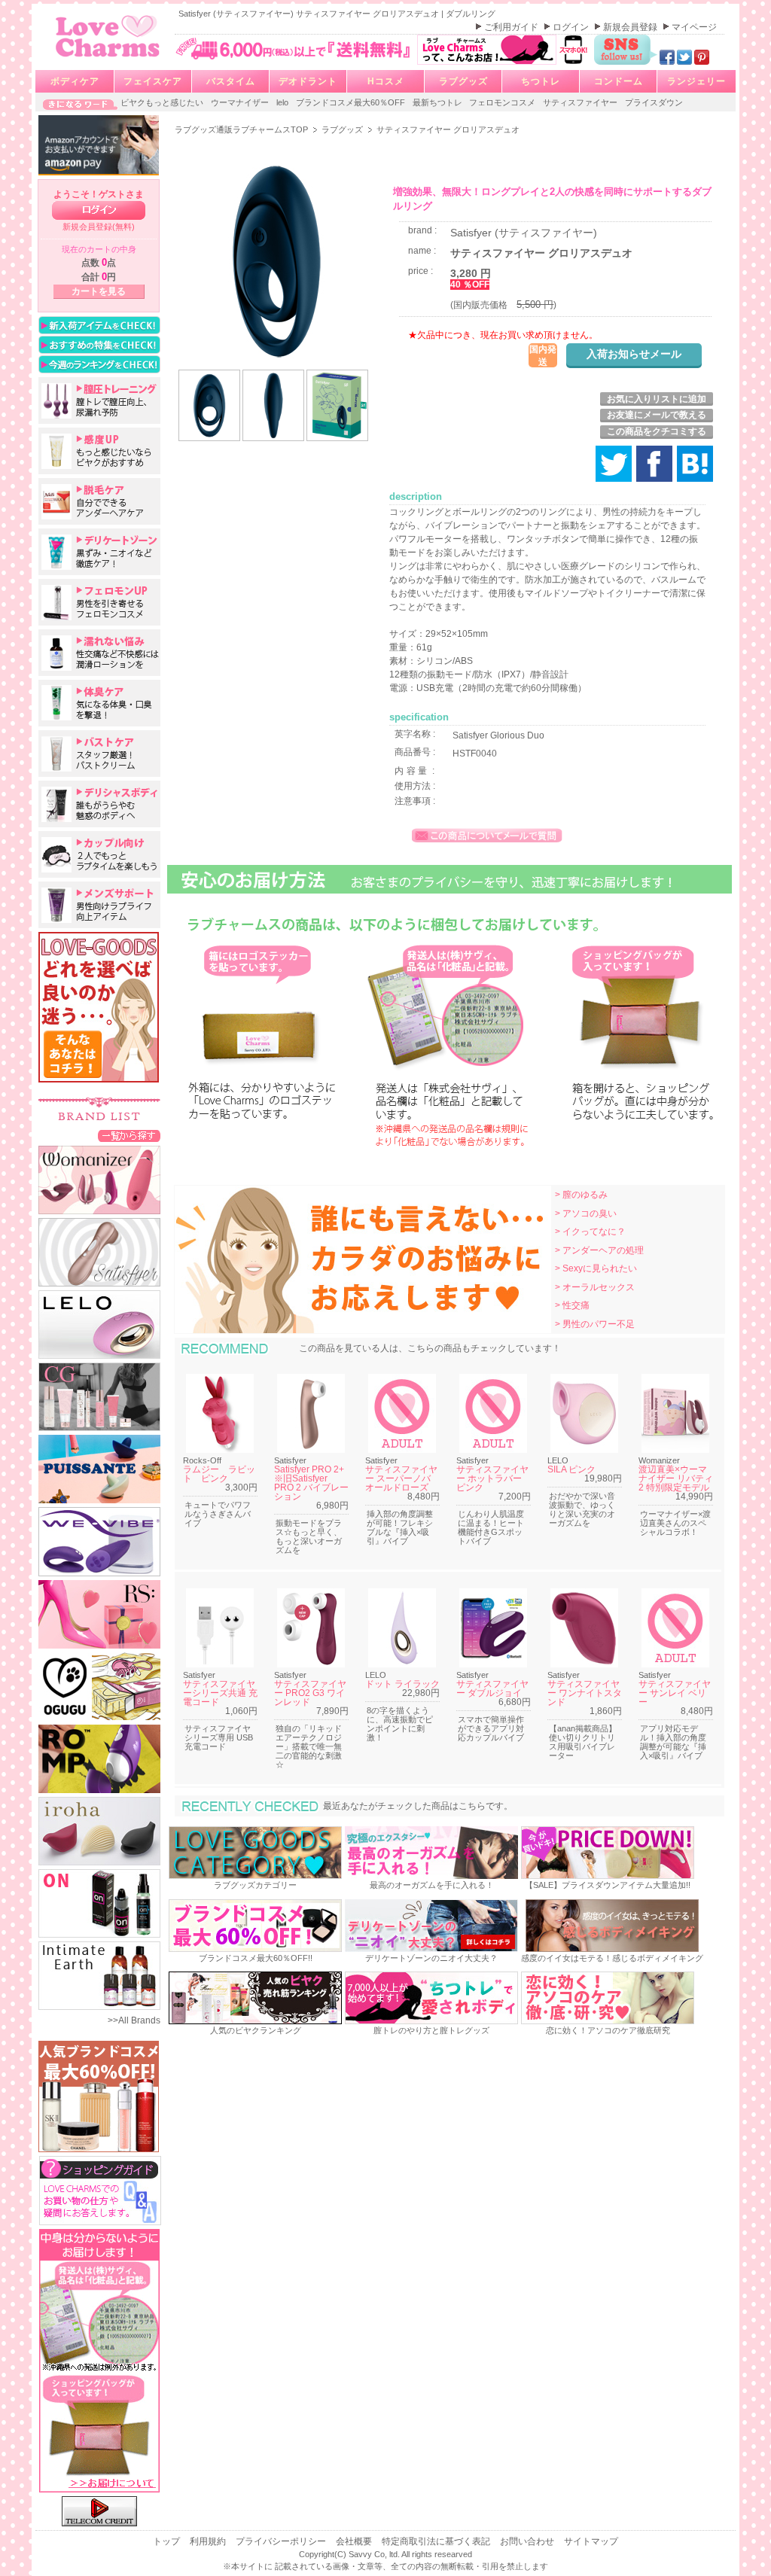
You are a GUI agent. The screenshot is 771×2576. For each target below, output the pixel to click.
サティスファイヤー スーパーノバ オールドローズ (401, 1478)
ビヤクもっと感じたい (163, 102)
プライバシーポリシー (282, 2541)
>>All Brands (134, 2020)
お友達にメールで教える (657, 415)
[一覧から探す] (129, 1135)
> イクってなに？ (590, 1232)
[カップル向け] (99, 854)
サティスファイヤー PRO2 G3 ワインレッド (310, 1693)
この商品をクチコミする (657, 431)
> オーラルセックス (595, 1287)
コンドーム (619, 81)
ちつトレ (541, 81)
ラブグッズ (463, 81)
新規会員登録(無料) (99, 227)
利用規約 (209, 2541)
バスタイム (231, 81)
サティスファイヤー (581, 102)
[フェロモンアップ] (99, 602)
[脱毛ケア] (99, 501)
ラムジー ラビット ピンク (219, 1474)
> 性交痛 (572, 1305)
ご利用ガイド (512, 27)
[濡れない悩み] (99, 653)
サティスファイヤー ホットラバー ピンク (492, 1478)
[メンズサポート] (99, 905)
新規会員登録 (631, 27)
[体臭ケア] (99, 703)
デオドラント (308, 81)
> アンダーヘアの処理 (599, 1250)
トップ (168, 2541)
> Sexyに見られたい (596, 1268)
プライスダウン (654, 102)
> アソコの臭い (586, 1213)
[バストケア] (99, 754)
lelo (283, 102)
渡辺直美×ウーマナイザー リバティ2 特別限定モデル (676, 1478)
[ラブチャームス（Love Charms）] (108, 59)
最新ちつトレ (439, 102)
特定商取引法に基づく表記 (437, 2541)
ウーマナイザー (241, 102)
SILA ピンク (571, 1469)
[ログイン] (99, 210)
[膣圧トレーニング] (99, 400)
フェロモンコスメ (503, 102)
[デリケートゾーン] (99, 552)
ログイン (572, 27)
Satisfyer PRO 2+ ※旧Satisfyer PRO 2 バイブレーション (314, 1483)
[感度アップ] (99, 451)
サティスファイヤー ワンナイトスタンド (585, 1693)
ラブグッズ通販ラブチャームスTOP (242, 129)
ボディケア (75, 81)
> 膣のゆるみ (581, 1195)
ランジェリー (696, 81)
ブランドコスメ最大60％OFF (352, 102)
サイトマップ (591, 2541)
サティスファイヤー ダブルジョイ (492, 1688)
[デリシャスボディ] (99, 804)
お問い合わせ (528, 2541)
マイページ (694, 27)
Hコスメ (386, 81)
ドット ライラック (402, 1684)
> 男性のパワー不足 (595, 1324)
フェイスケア (153, 81)
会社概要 (355, 2541)
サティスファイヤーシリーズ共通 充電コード (220, 1693)
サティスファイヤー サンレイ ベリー (675, 1693)
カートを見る (99, 291)
